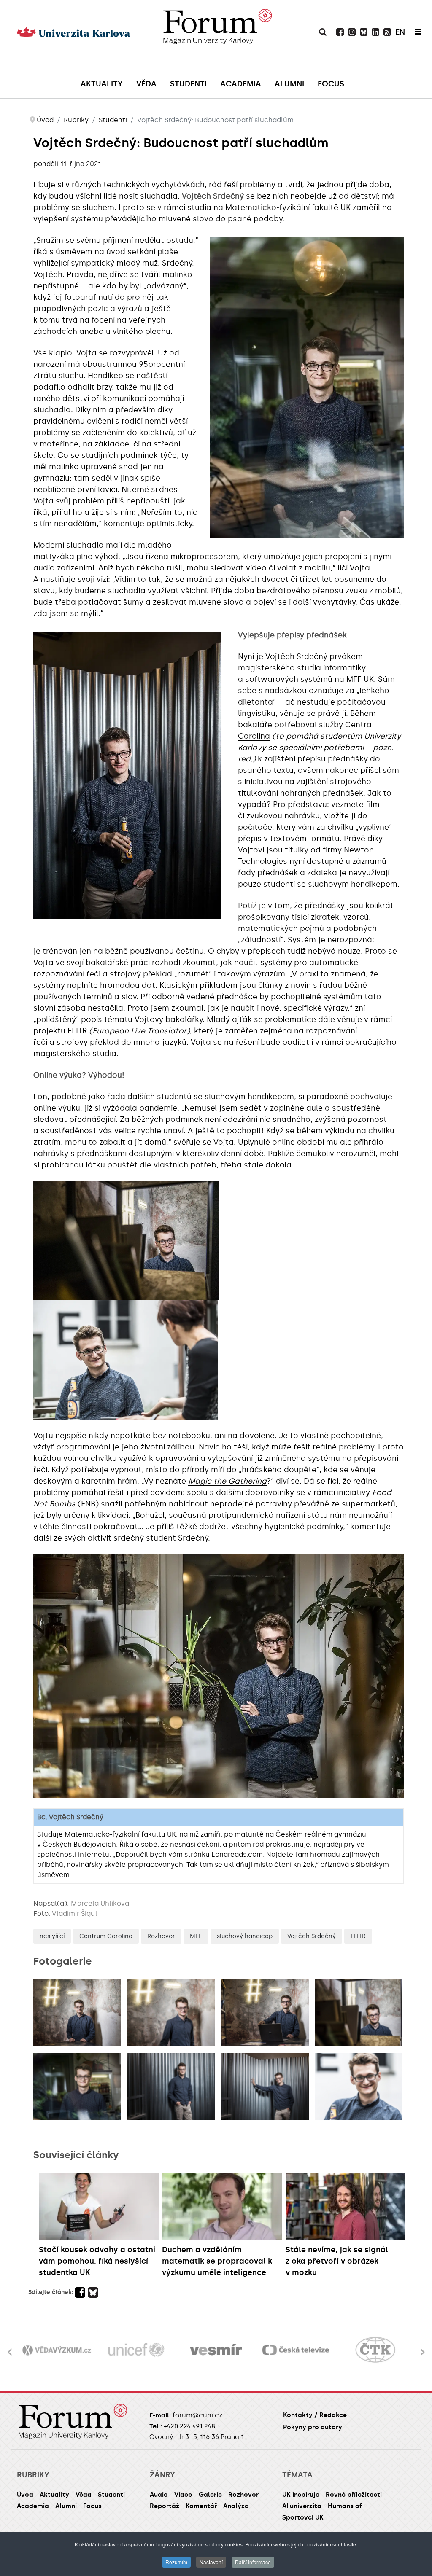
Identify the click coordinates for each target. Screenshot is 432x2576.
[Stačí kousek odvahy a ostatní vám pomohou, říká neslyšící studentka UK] (99, 2206)
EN (400, 32)
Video (183, 2495)
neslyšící (52, 1936)
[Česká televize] (216, 2350)
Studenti (111, 2495)
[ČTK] (296, 2350)
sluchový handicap (245, 1936)
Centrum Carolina (106, 1936)
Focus (92, 2506)
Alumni (66, 2506)
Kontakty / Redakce (315, 2415)
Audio (159, 2495)
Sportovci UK (303, 2517)
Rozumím (176, 2562)
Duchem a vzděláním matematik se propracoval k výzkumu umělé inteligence (217, 2261)
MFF (196, 1936)
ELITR (77, 1031)
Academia (33, 2506)
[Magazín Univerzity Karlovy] (217, 44)
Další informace (253, 2562)
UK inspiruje (301, 2495)
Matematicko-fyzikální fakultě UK (288, 207)
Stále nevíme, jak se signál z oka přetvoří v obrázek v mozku (337, 2261)
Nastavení (211, 2562)
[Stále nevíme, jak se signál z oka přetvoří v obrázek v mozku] (346, 2206)
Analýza (236, 2506)
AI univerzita (302, 2506)
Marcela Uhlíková (100, 1903)
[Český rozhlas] (375, 2350)
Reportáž (165, 2506)
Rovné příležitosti (354, 2495)
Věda (84, 2495)
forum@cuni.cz (197, 2415)
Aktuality (54, 2495)
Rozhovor (161, 1936)
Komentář (201, 2506)
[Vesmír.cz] (136, 2350)
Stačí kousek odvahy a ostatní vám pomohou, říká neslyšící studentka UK (97, 2261)
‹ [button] (9, 2347)
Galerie (210, 2495)
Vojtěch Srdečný (312, 1936)
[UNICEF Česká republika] (57, 2350)
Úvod (25, 2495)
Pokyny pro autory (313, 2427)
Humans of (345, 2506)
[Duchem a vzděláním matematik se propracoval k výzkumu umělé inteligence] (222, 2206)
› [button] (423, 2347)
